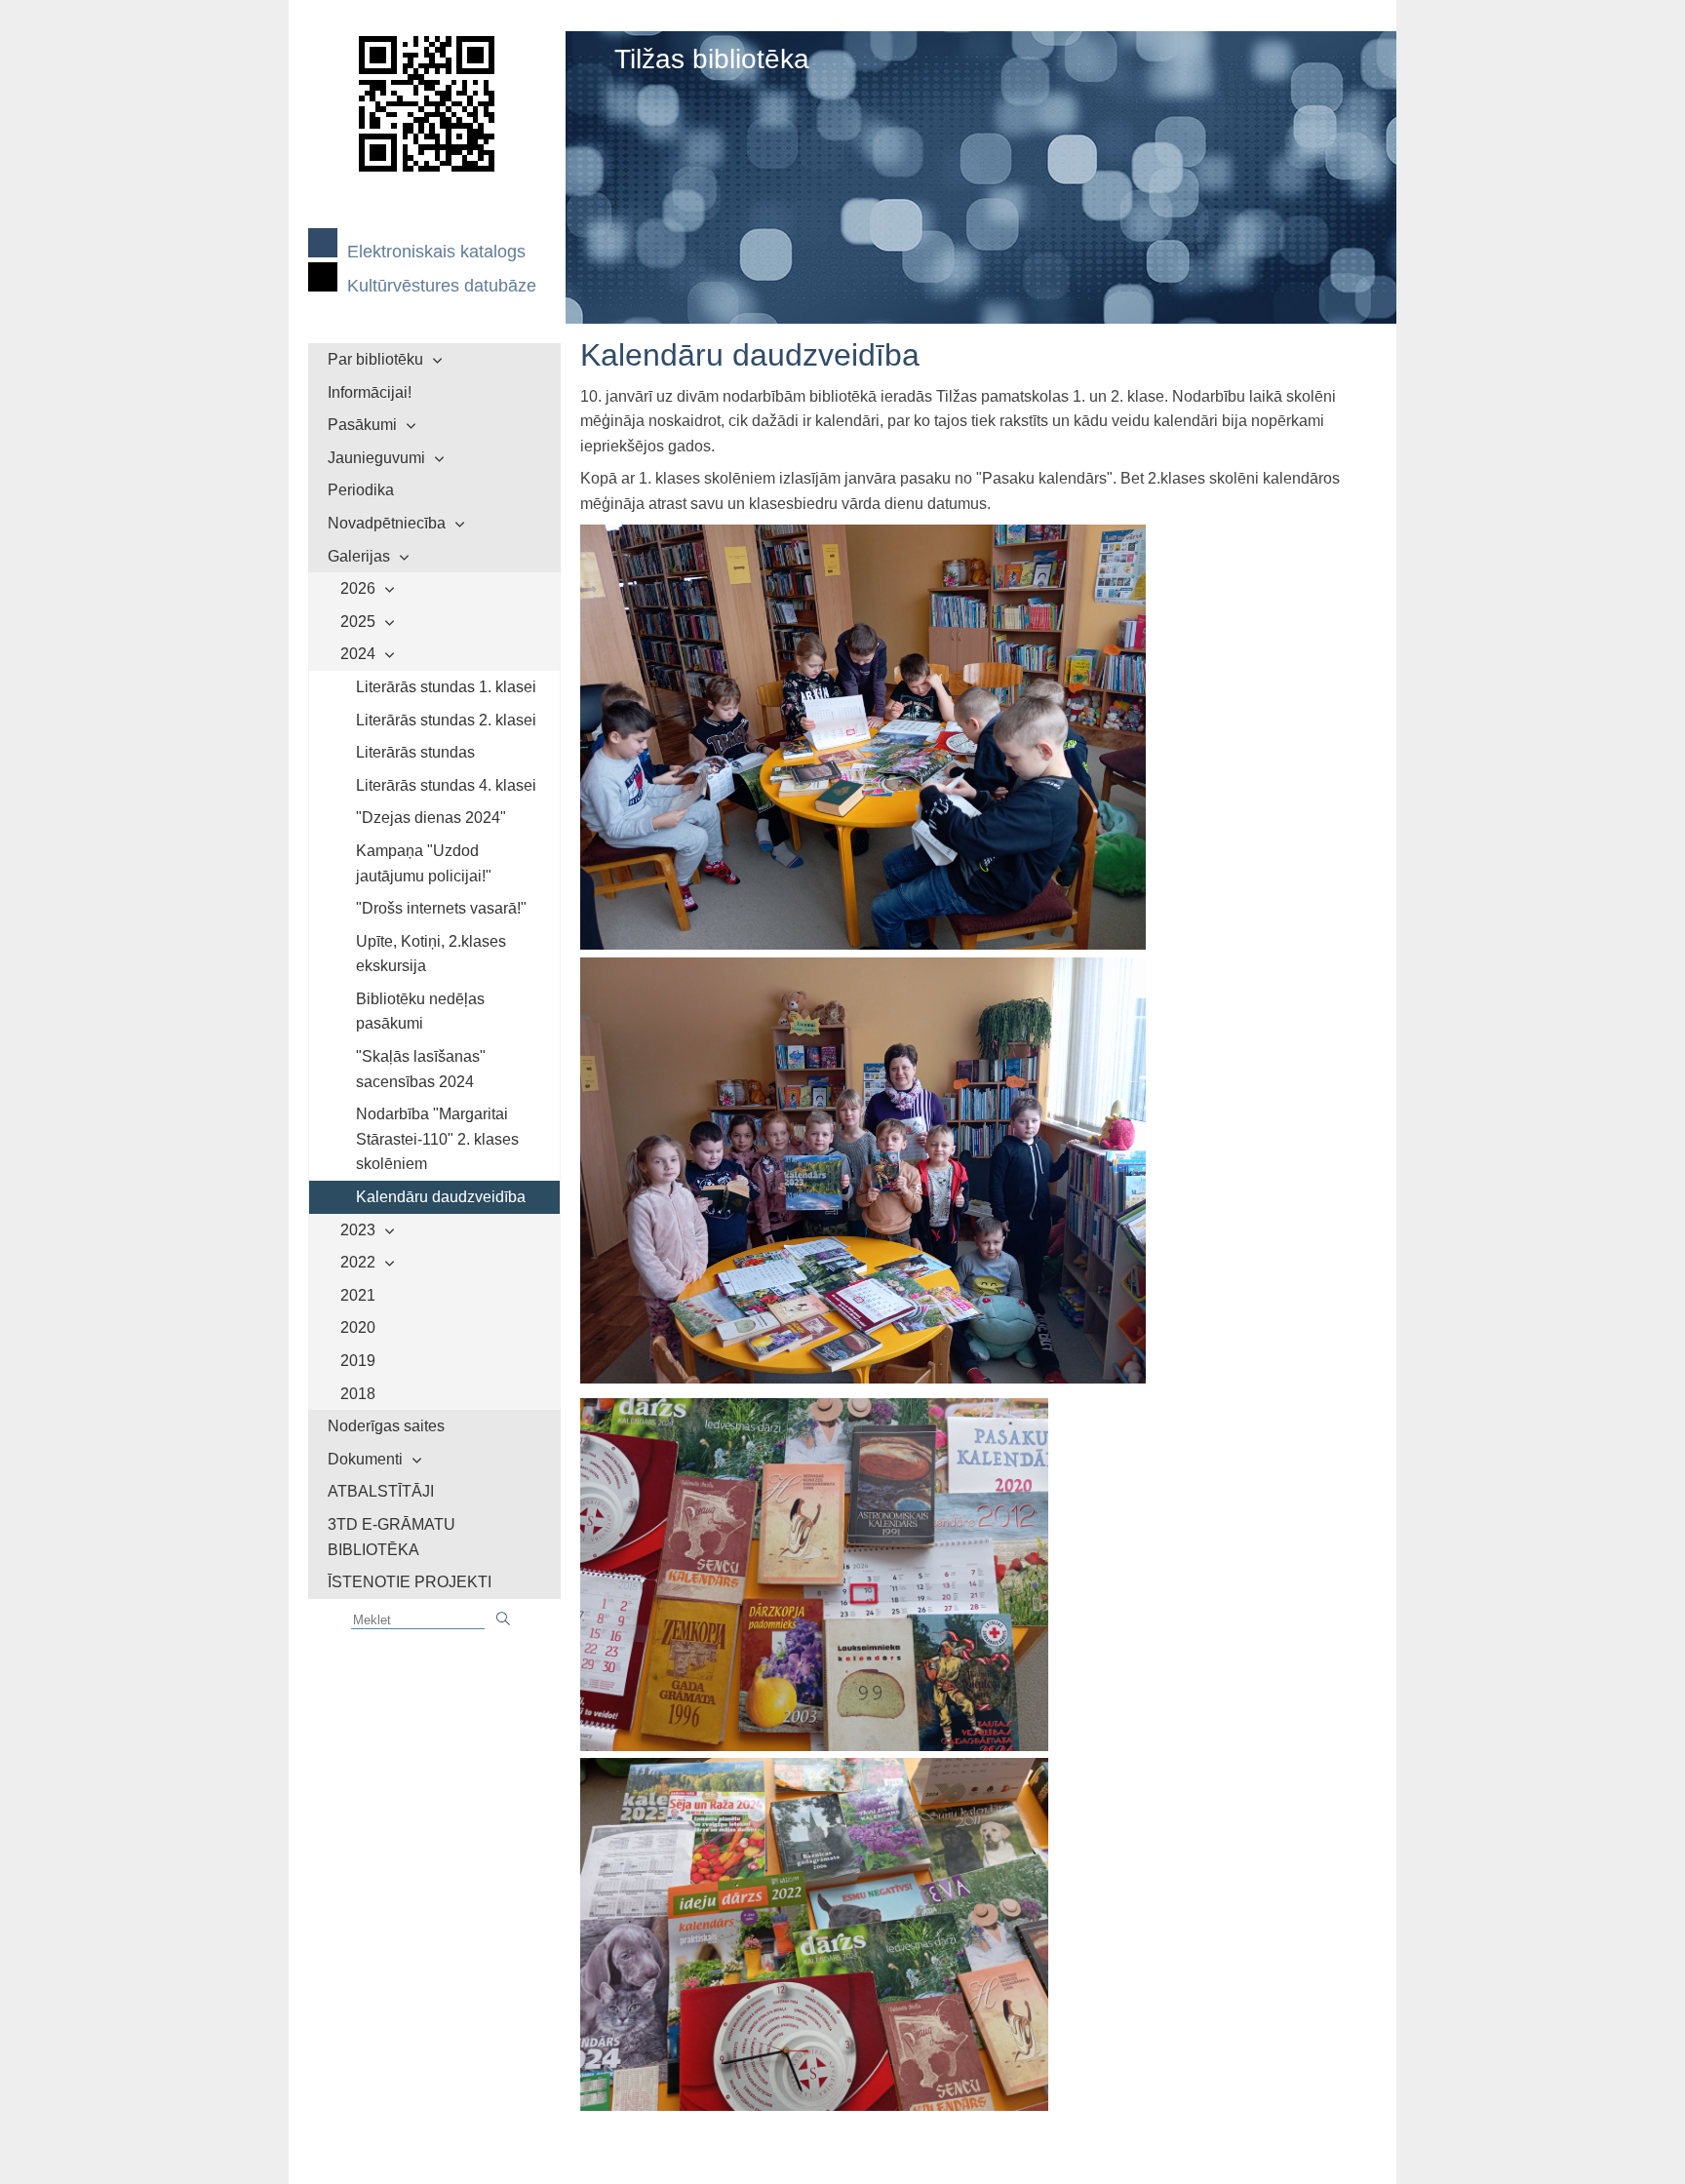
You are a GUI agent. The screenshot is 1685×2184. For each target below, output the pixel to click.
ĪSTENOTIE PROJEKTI (410, 1582)
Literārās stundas (415, 752)
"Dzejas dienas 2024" (431, 818)
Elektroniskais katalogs (436, 252)
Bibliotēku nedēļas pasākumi (420, 1012)
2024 (358, 654)
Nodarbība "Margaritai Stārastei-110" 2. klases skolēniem (437, 1139)
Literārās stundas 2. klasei (446, 720)
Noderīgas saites (386, 1426)
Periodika (361, 490)
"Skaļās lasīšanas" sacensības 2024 (421, 1069)
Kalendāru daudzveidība (441, 1197)
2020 (358, 1327)
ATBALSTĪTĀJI (381, 1491)
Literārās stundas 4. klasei (446, 785)
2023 (358, 1230)
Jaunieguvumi (376, 458)
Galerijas (359, 556)
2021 (358, 1295)
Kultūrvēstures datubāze (442, 286)
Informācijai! (370, 392)
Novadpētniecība (387, 523)
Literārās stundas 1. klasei (446, 687)
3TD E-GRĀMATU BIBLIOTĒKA (392, 1537)
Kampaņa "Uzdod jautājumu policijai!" (424, 863)
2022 (358, 1262)
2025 (358, 622)
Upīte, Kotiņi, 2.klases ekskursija (431, 954)
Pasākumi (362, 425)
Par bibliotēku (375, 359)
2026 (358, 588)
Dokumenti (365, 1459)
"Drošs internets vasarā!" (441, 908)
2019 (358, 1361)
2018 (358, 1394)
